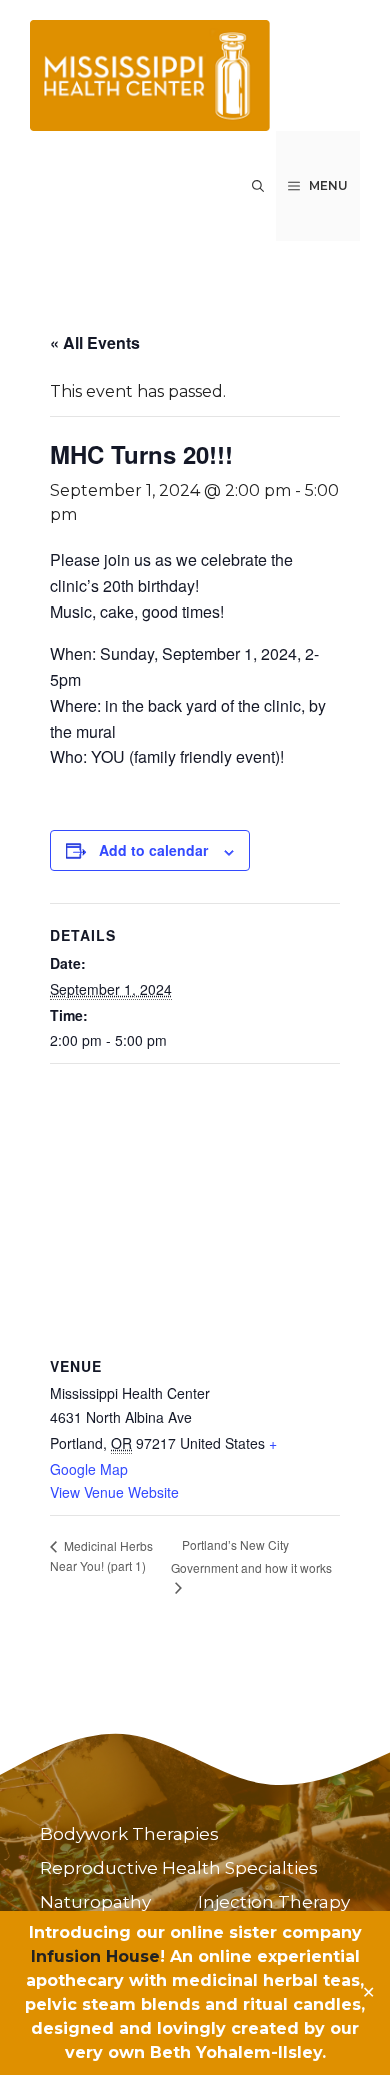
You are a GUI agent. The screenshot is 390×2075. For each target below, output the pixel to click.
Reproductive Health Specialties (179, 1868)
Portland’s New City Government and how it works (251, 1556)
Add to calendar (153, 850)
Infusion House (95, 1956)
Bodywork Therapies (129, 1834)
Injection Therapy (274, 1902)
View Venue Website (114, 1492)
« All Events (95, 342)
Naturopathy (95, 1902)
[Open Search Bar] (258, 186)
